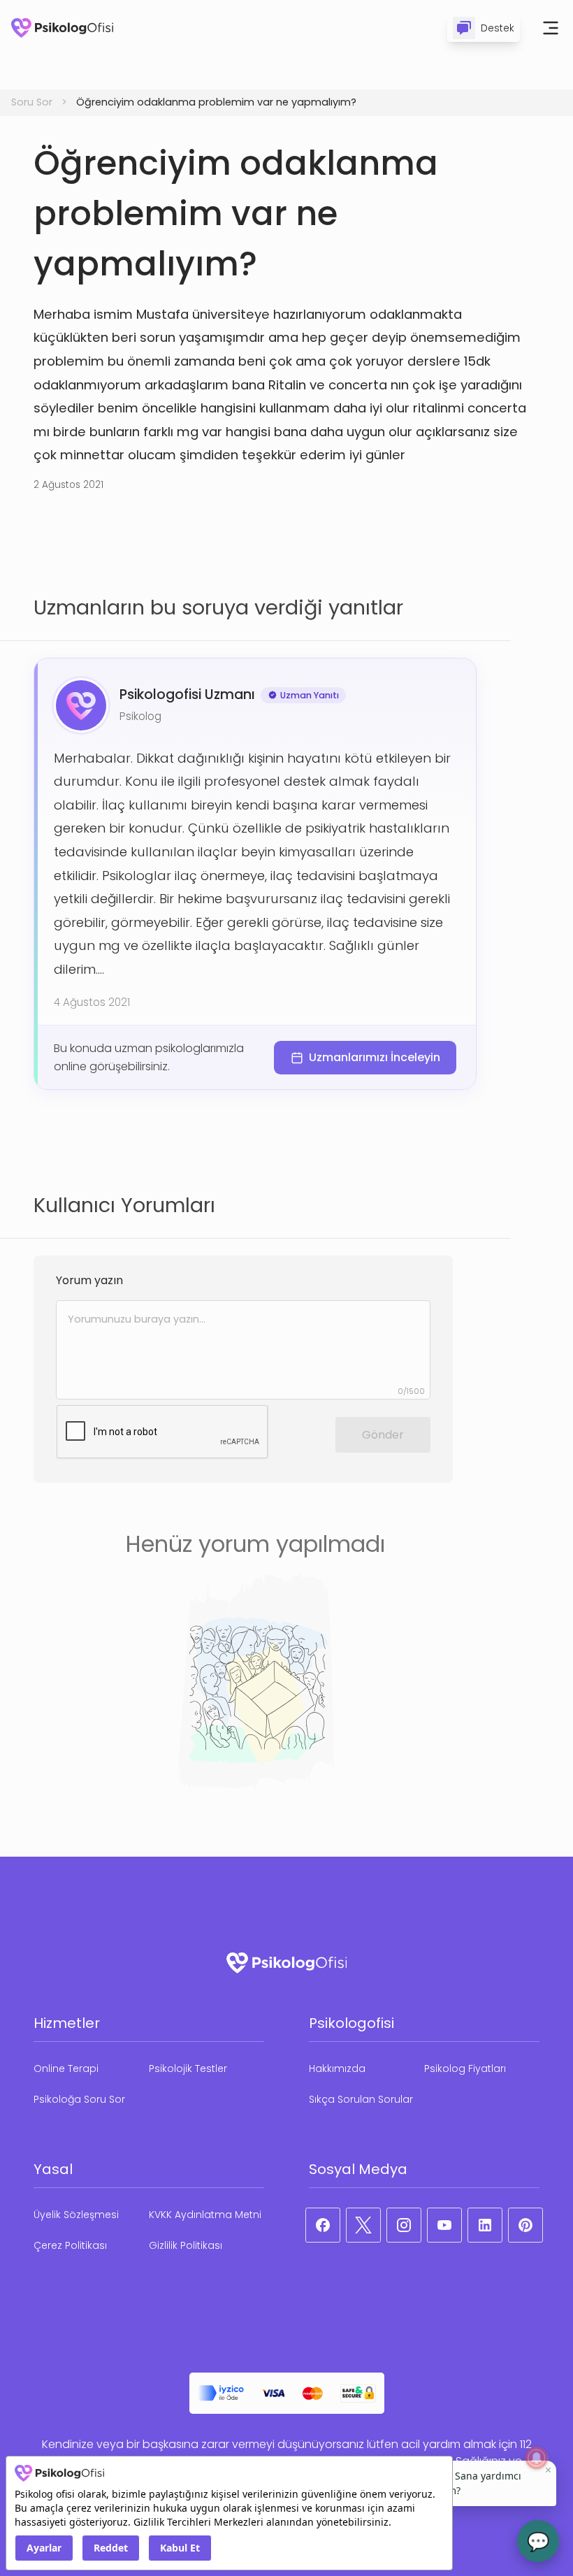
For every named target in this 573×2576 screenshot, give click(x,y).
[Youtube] (444, 2225)
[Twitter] (363, 2225)
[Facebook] (323, 2225)
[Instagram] (404, 2225)
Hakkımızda (337, 2068)
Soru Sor (32, 102)
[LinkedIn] (485, 2225)
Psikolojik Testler (188, 2068)
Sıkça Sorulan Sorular (361, 2099)
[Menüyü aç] (551, 28)
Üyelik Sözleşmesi (76, 2215)
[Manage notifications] (537, 2458)
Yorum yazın (89, 1280)
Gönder (383, 1435)
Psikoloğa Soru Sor (79, 2099)
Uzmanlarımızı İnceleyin (375, 1057)
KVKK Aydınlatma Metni (205, 2215)
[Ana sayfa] (62, 28)
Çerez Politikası (70, 2245)
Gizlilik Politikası (186, 2245)
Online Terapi (66, 2068)
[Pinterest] (525, 2225)
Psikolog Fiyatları (465, 2068)
